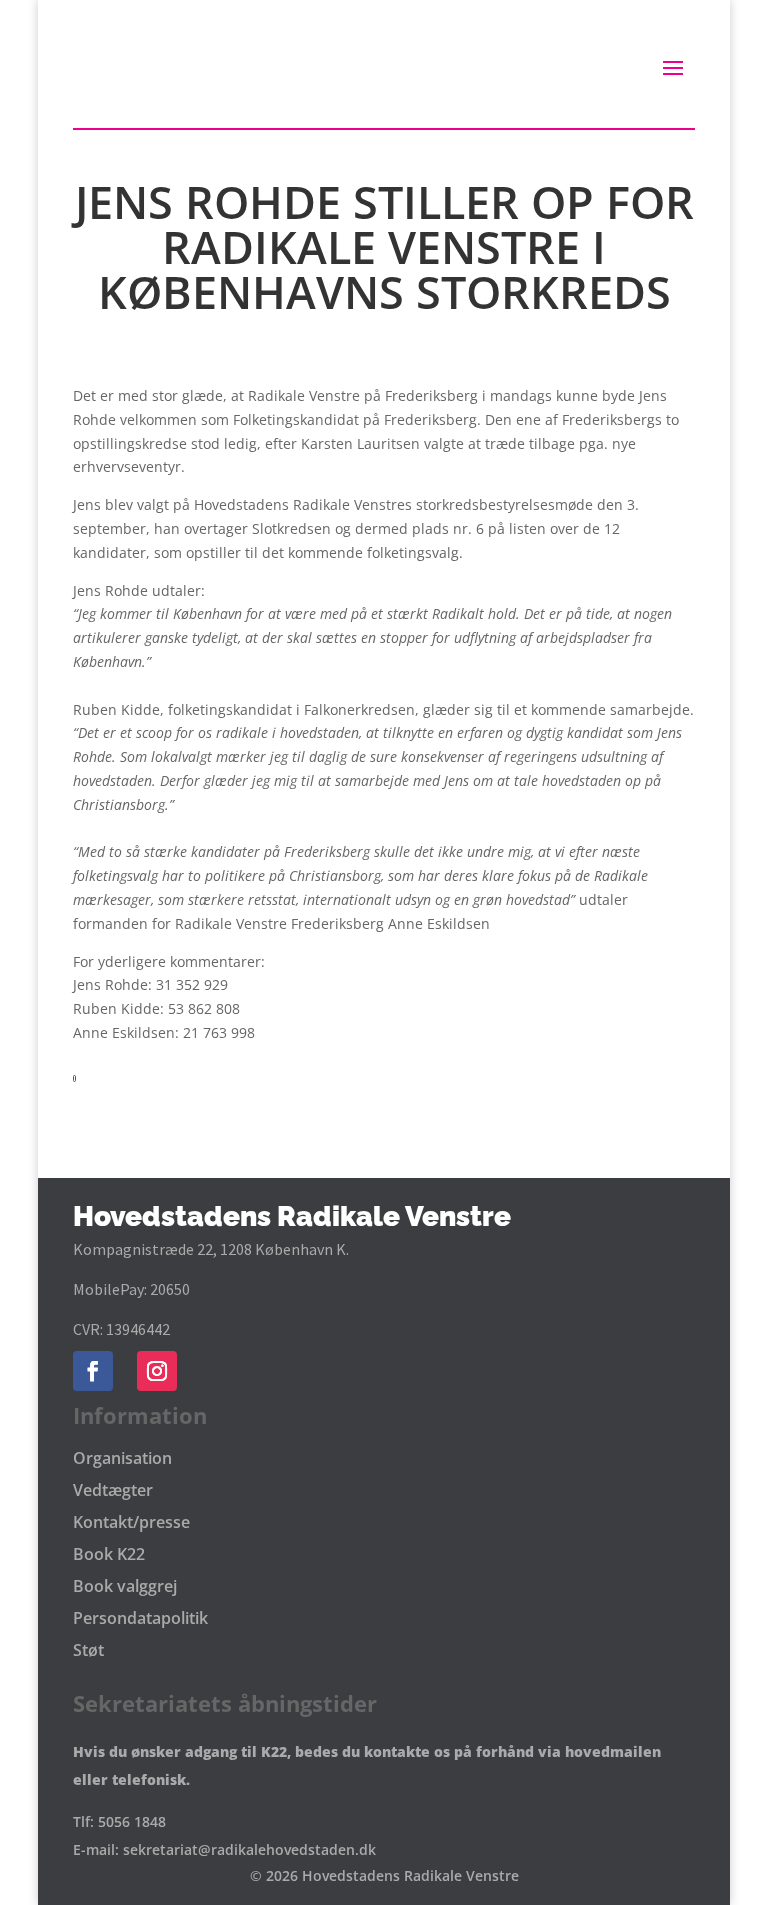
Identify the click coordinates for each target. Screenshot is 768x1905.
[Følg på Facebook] (93, 1371)
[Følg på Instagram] (157, 1371)
